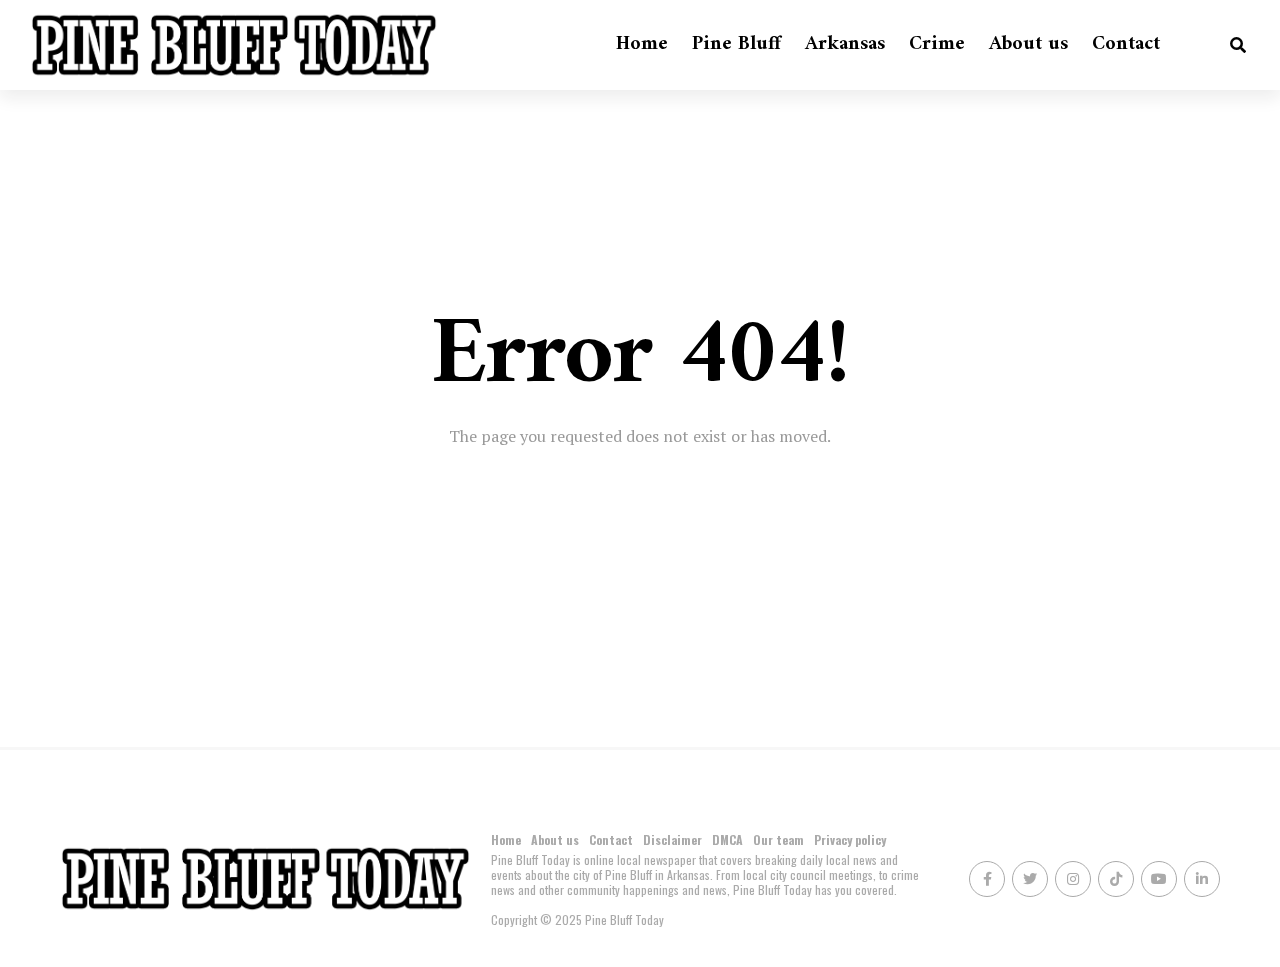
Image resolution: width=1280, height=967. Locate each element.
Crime (937, 44)
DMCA (727, 839)
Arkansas (845, 44)
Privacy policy (850, 839)
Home (642, 44)
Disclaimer (672, 839)
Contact (1126, 44)
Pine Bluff (736, 44)
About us (1028, 44)
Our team (778, 839)
